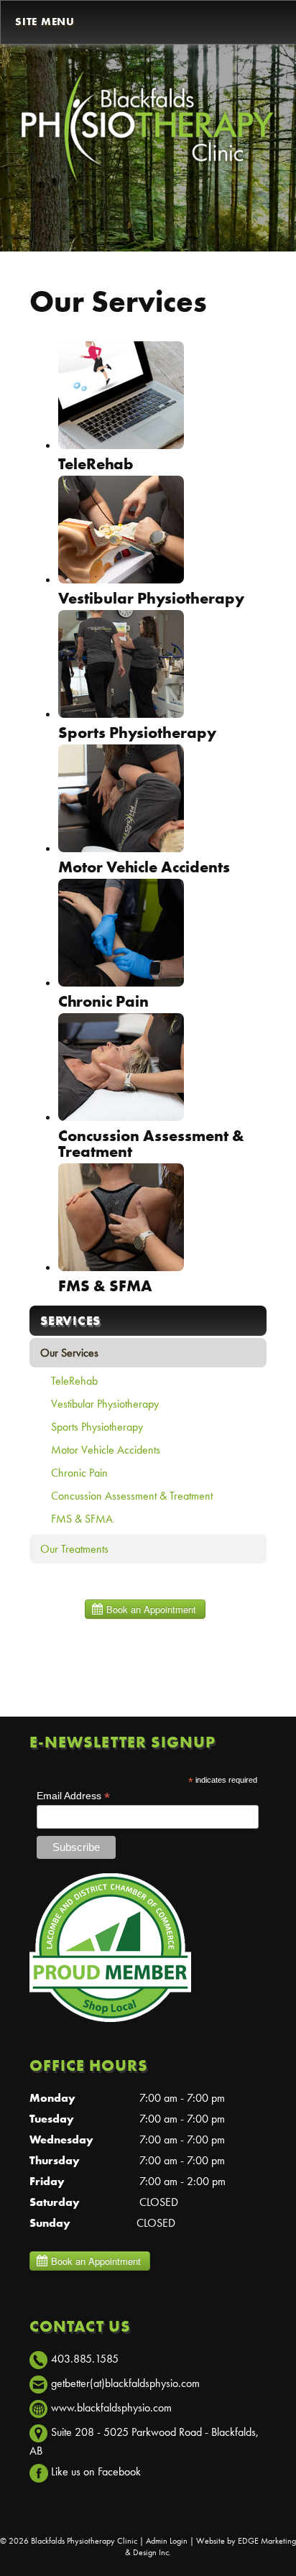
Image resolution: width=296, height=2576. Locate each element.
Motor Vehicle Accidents (106, 1450)
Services (70, 1320)
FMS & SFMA (82, 1519)
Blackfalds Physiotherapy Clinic (84, 2541)
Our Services (69, 1353)
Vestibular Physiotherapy (105, 1404)
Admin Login (167, 2541)
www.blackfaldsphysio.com (111, 2408)
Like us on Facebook (96, 2471)
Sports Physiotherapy (97, 1427)
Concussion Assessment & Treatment (132, 1496)
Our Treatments (74, 1549)
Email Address (73, 1796)
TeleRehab (74, 1381)
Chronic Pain (79, 1473)
